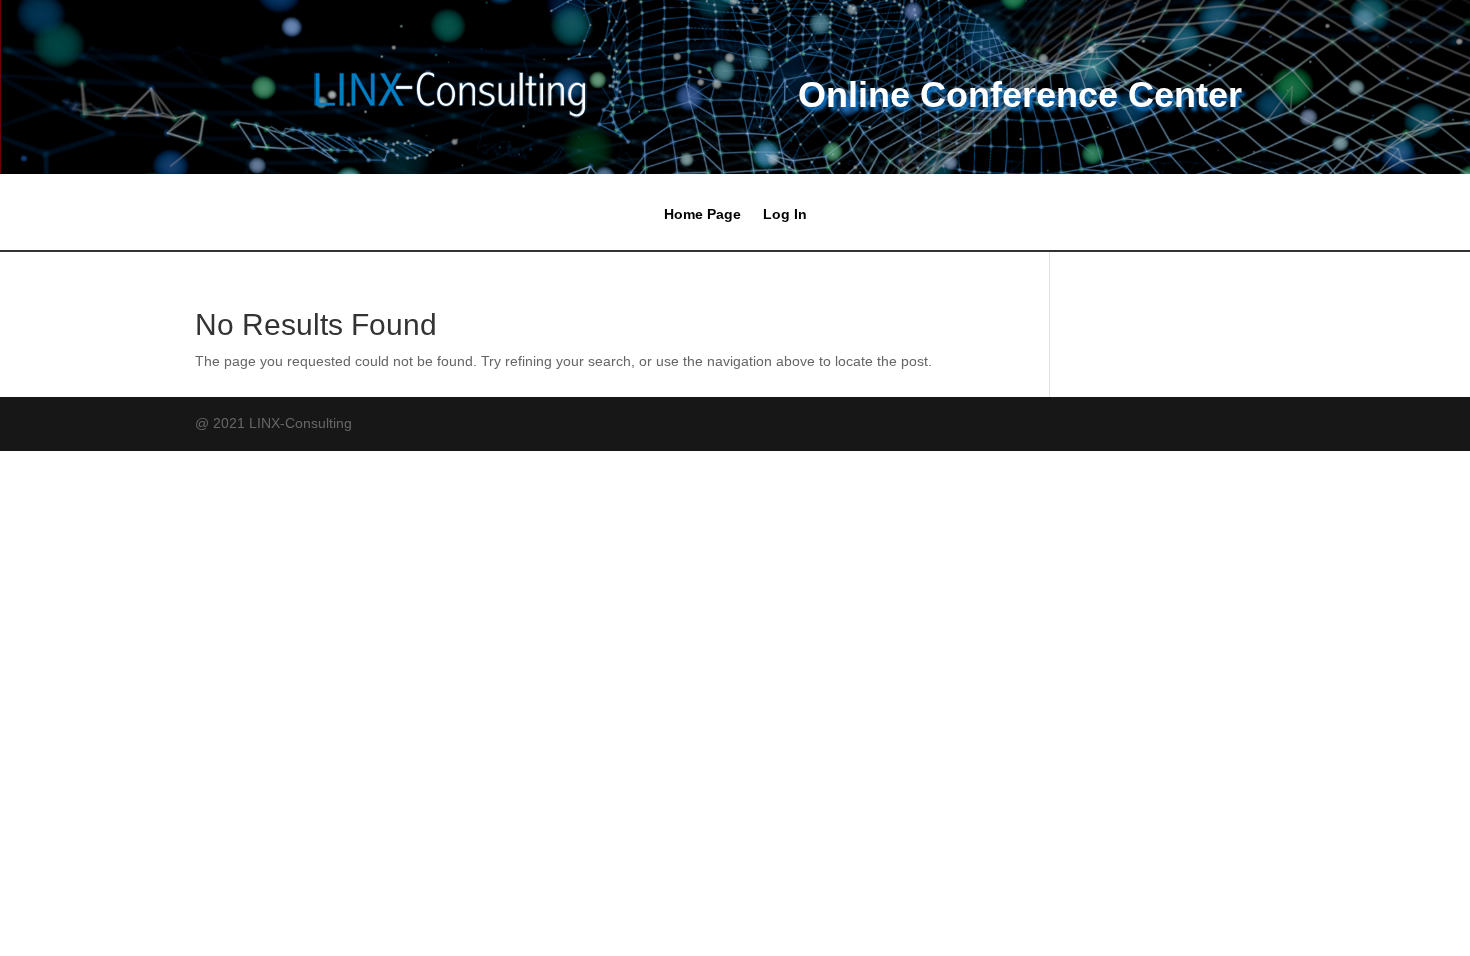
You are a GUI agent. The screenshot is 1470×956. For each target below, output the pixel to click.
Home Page (702, 214)
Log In (785, 214)
